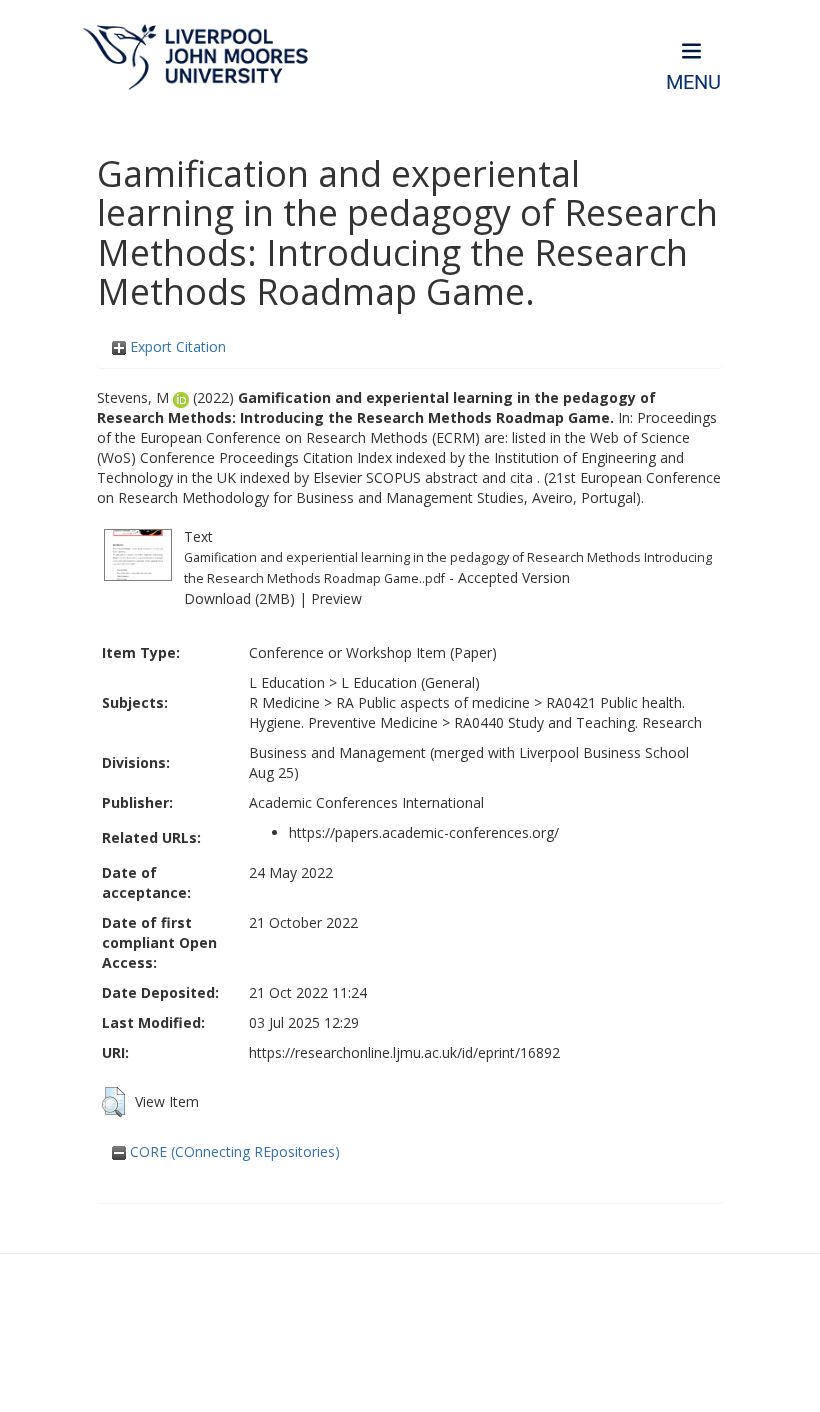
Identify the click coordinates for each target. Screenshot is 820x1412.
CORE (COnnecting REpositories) (233, 1151)
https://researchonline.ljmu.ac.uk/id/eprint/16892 (404, 1052)
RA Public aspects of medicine (433, 702)
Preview (336, 598)
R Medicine (284, 702)
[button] (113, 1102)
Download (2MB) (239, 598)
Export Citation (176, 346)
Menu (693, 82)
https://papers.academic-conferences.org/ (424, 832)
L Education (287, 682)
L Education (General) (410, 682)
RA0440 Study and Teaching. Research (578, 722)
